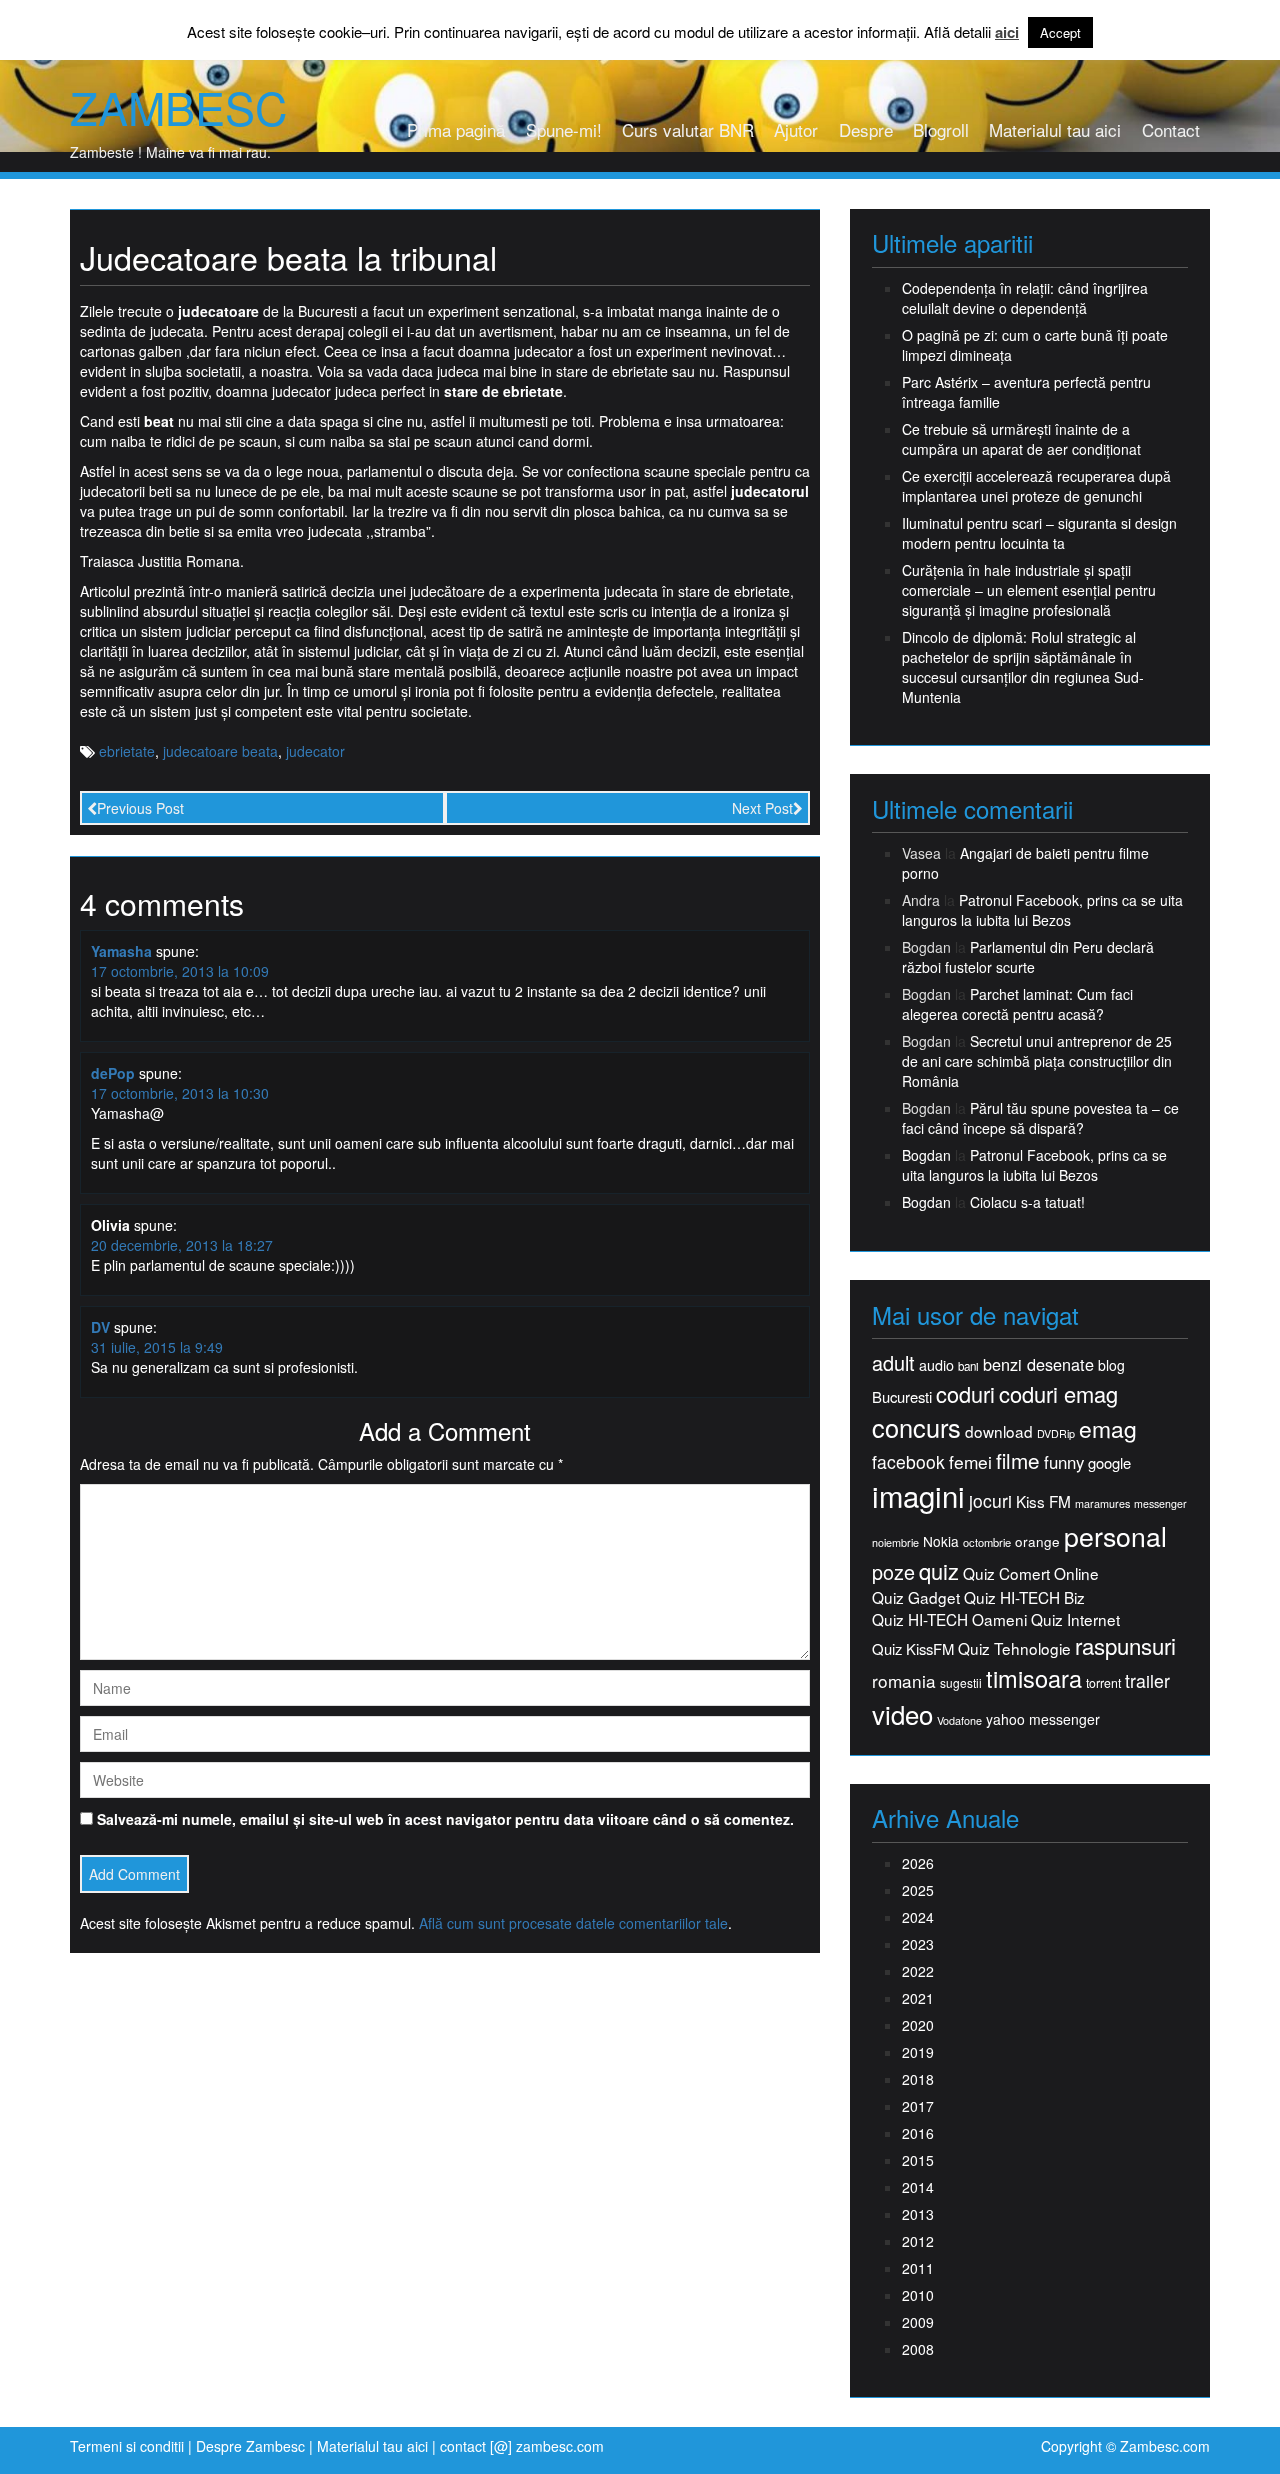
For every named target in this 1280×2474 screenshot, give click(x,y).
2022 (918, 1971)
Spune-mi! (564, 129)
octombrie (987, 1542)
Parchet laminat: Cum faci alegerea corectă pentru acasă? (1017, 1004)
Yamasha (121, 951)
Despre (866, 129)
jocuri (990, 1500)
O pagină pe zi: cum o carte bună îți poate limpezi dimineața (1035, 345)
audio (936, 1365)
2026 (918, 1863)
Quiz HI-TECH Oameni (949, 1619)
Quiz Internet (1075, 1619)
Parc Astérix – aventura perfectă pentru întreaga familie (1026, 392)
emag (1108, 1429)
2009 (918, 2322)
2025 (918, 1890)
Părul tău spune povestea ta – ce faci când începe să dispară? (1040, 1118)
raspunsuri (1125, 1645)
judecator (315, 751)
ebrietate (127, 751)
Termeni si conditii (127, 2446)
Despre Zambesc (250, 2446)
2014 (918, 2187)
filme (1018, 1460)
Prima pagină (456, 129)
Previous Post (140, 808)
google (1109, 1462)
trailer (1147, 1680)
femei (970, 1462)
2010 (918, 2295)
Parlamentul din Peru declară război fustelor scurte (1028, 957)
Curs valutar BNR (688, 129)
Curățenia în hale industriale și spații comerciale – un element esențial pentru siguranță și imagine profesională (1029, 590)
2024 (918, 1917)
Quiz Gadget (916, 1597)
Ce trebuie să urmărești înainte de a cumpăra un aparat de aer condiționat (1021, 439)
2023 (918, 1944)
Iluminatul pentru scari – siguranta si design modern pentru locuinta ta (1039, 533)
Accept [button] (1060, 32)
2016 (918, 2133)
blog (1111, 1365)
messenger (1160, 1503)
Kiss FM (1043, 1501)
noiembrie (895, 1542)
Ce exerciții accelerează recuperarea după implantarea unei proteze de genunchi (1036, 486)
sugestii (961, 1682)
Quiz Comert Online (1031, 1573)
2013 (918, 2214)
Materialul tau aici (1055, 129)
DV (100, 1327)
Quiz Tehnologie (1014, 1648)
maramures (1102, 1503)
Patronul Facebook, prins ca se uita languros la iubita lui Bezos (1042, 910)
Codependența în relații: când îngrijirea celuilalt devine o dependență (1025, 298)
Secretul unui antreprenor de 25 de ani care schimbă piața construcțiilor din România (1037, 1061)
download (999, 1431)
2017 (918, 2106)
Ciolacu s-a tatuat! (1027, 1202)
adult (893, 1363)
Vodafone (959, 1720)
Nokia (941, 1541)
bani (968, 1366)
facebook (908, 1461)
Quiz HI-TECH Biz (1024, 1597)
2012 (918, 2241)
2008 (918, 2349)
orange (1037, 1541)
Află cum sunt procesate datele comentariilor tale (573, 1923)
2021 (918, 1998)
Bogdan (926, 1155)
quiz (939, 1570)
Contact (1171, 129)
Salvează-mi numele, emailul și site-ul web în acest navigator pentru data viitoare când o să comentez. (445, 1819)
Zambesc (178, 107)
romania (904, 1681)
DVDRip (1056, 1433)
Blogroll (941, 129)
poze (893, 1572)
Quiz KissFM (913, 1648)
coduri (965, 1393)
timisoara (1034, 1678)
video (902, 1714)
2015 (918, 2160)
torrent (1103, 1683)
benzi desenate (1038, 1364)
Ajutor (796, 129)
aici (1007, 32)
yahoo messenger (1043, 1719)
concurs (916, 1427)
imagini (918, 1495)
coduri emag (1058, 1393)
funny (1064, 1462)
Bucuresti (902, 1396)
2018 (918, 2079)
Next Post (762, 808)
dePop (113, 1073)
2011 (918, 2268)
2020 (918, 2025)
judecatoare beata (220, 751)
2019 (918, 2052)
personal (1115, 1536)
